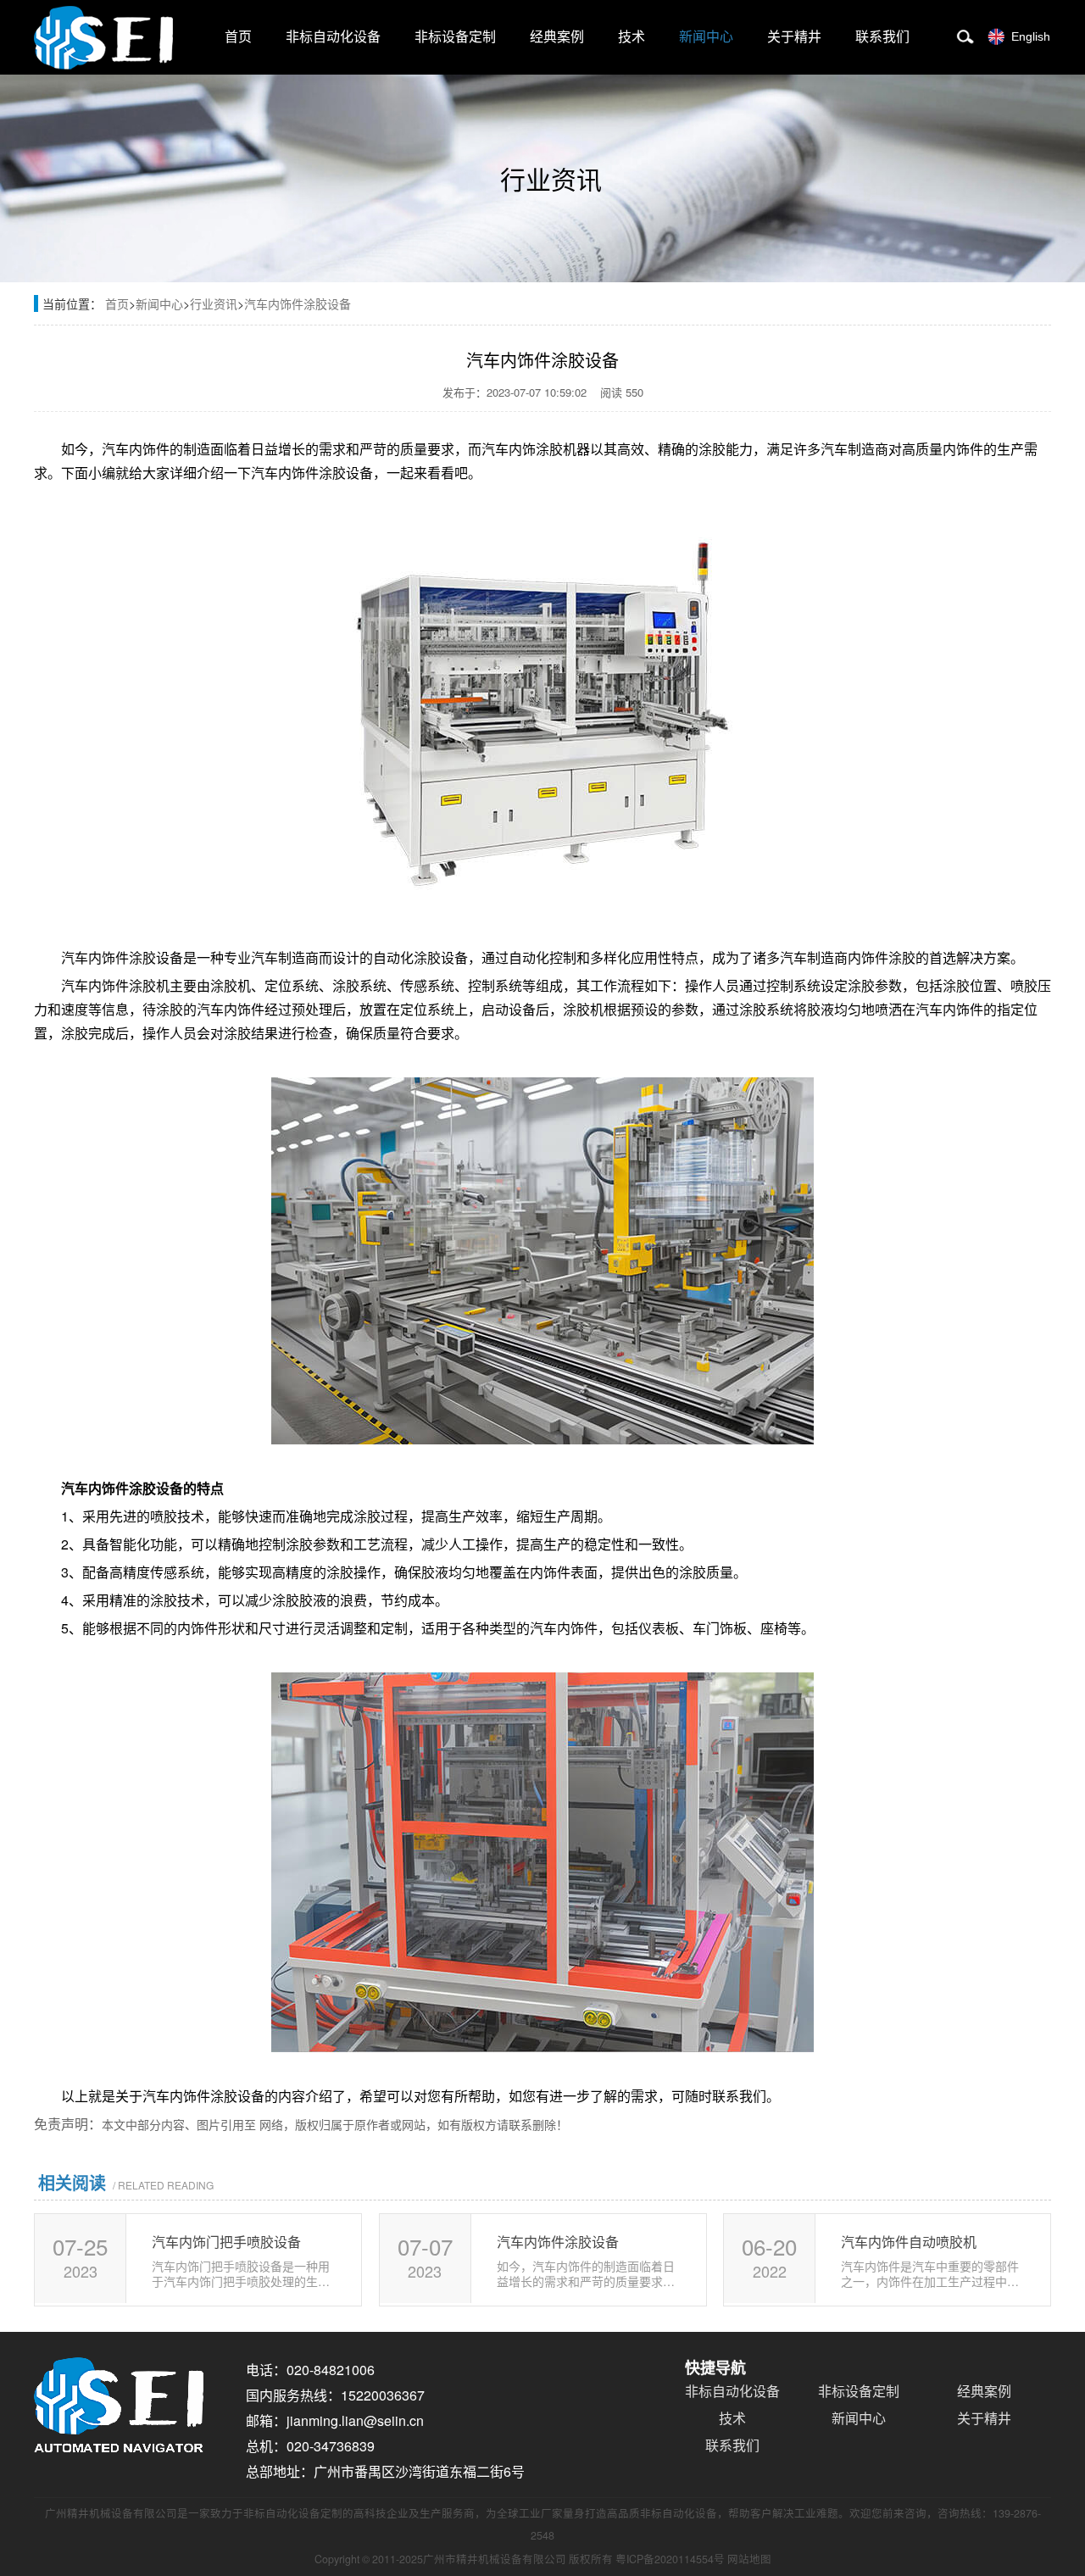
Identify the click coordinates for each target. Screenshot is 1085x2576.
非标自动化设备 (333, 37)
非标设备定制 (455, 37)
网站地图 (749, 2559)
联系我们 (882, 37)
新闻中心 (706, 37)
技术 (632, 37)
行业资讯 (214, 303)
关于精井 (794, 37)
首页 (238, 37)
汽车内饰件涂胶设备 (298, 303)
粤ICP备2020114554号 (670, 2559)
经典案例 (557, 37)
